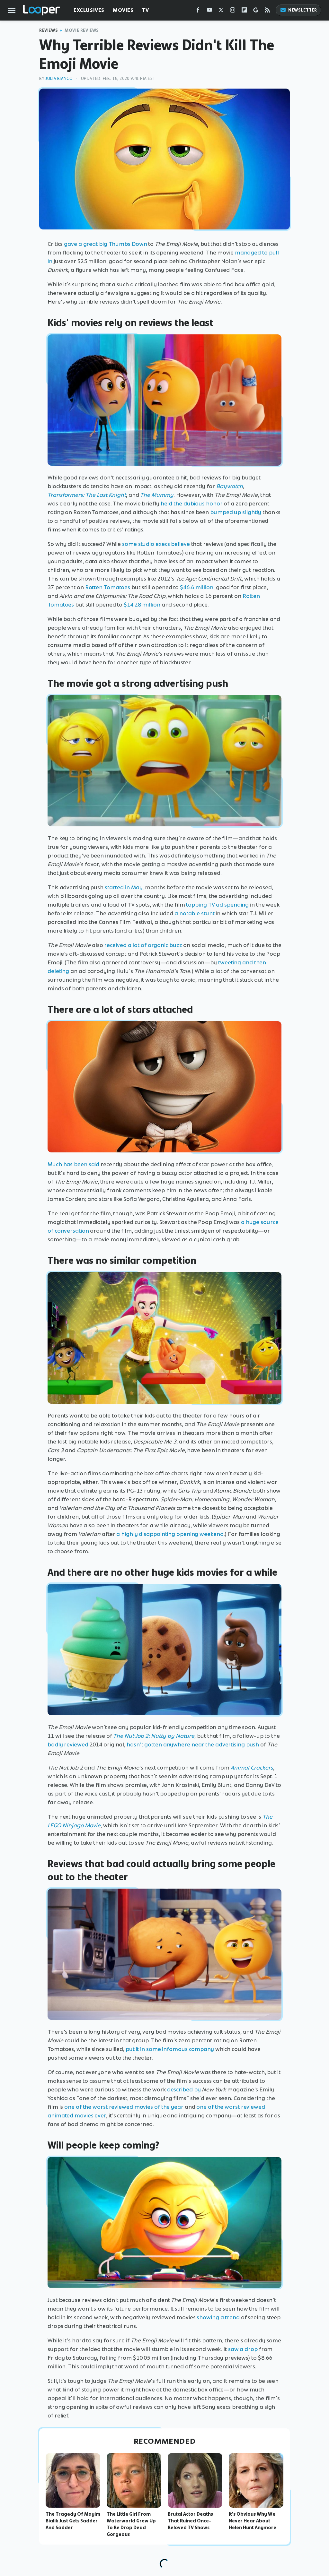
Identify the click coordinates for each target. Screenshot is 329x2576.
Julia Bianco (59, 78)
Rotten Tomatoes (108, 587)
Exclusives (89, 10)
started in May (124, 887)
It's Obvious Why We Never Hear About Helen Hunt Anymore (253, 2521)
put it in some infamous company (170, 2049)
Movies (123, 10)
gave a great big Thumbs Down (105, 244)
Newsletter (303, 10)
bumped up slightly (236, 512)
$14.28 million (142, 605)
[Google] (256, 11)
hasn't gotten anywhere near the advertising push (193, 1745)
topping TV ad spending (217, 905)
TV (146, 10)
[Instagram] (233, 11)
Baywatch (230, 486)
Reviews (49, 30)
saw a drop (243, 2349)
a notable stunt (195, 913)
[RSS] (267, 11)
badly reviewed (68, 1745)
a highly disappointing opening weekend (170, 1534)
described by (184, 2089)
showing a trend (218, 2317)
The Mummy (157, 495)
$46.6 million (197, 587)
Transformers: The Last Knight (87, 495)
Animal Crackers (252, 1768)
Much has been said (73, 1164)
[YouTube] (209, 11)
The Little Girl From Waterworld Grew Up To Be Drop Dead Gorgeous (131, 2524)
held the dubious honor (192, 504)
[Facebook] (198, 11)
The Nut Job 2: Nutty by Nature (154, 1736)
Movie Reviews (82, 30)
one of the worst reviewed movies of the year (124, 2107)
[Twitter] (221, 11)
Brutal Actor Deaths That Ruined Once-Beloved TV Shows (190, 2521)
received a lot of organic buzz (143, 945)
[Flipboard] (244, 11)
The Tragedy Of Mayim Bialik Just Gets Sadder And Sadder (73, 2521)
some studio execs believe (156, 544)
